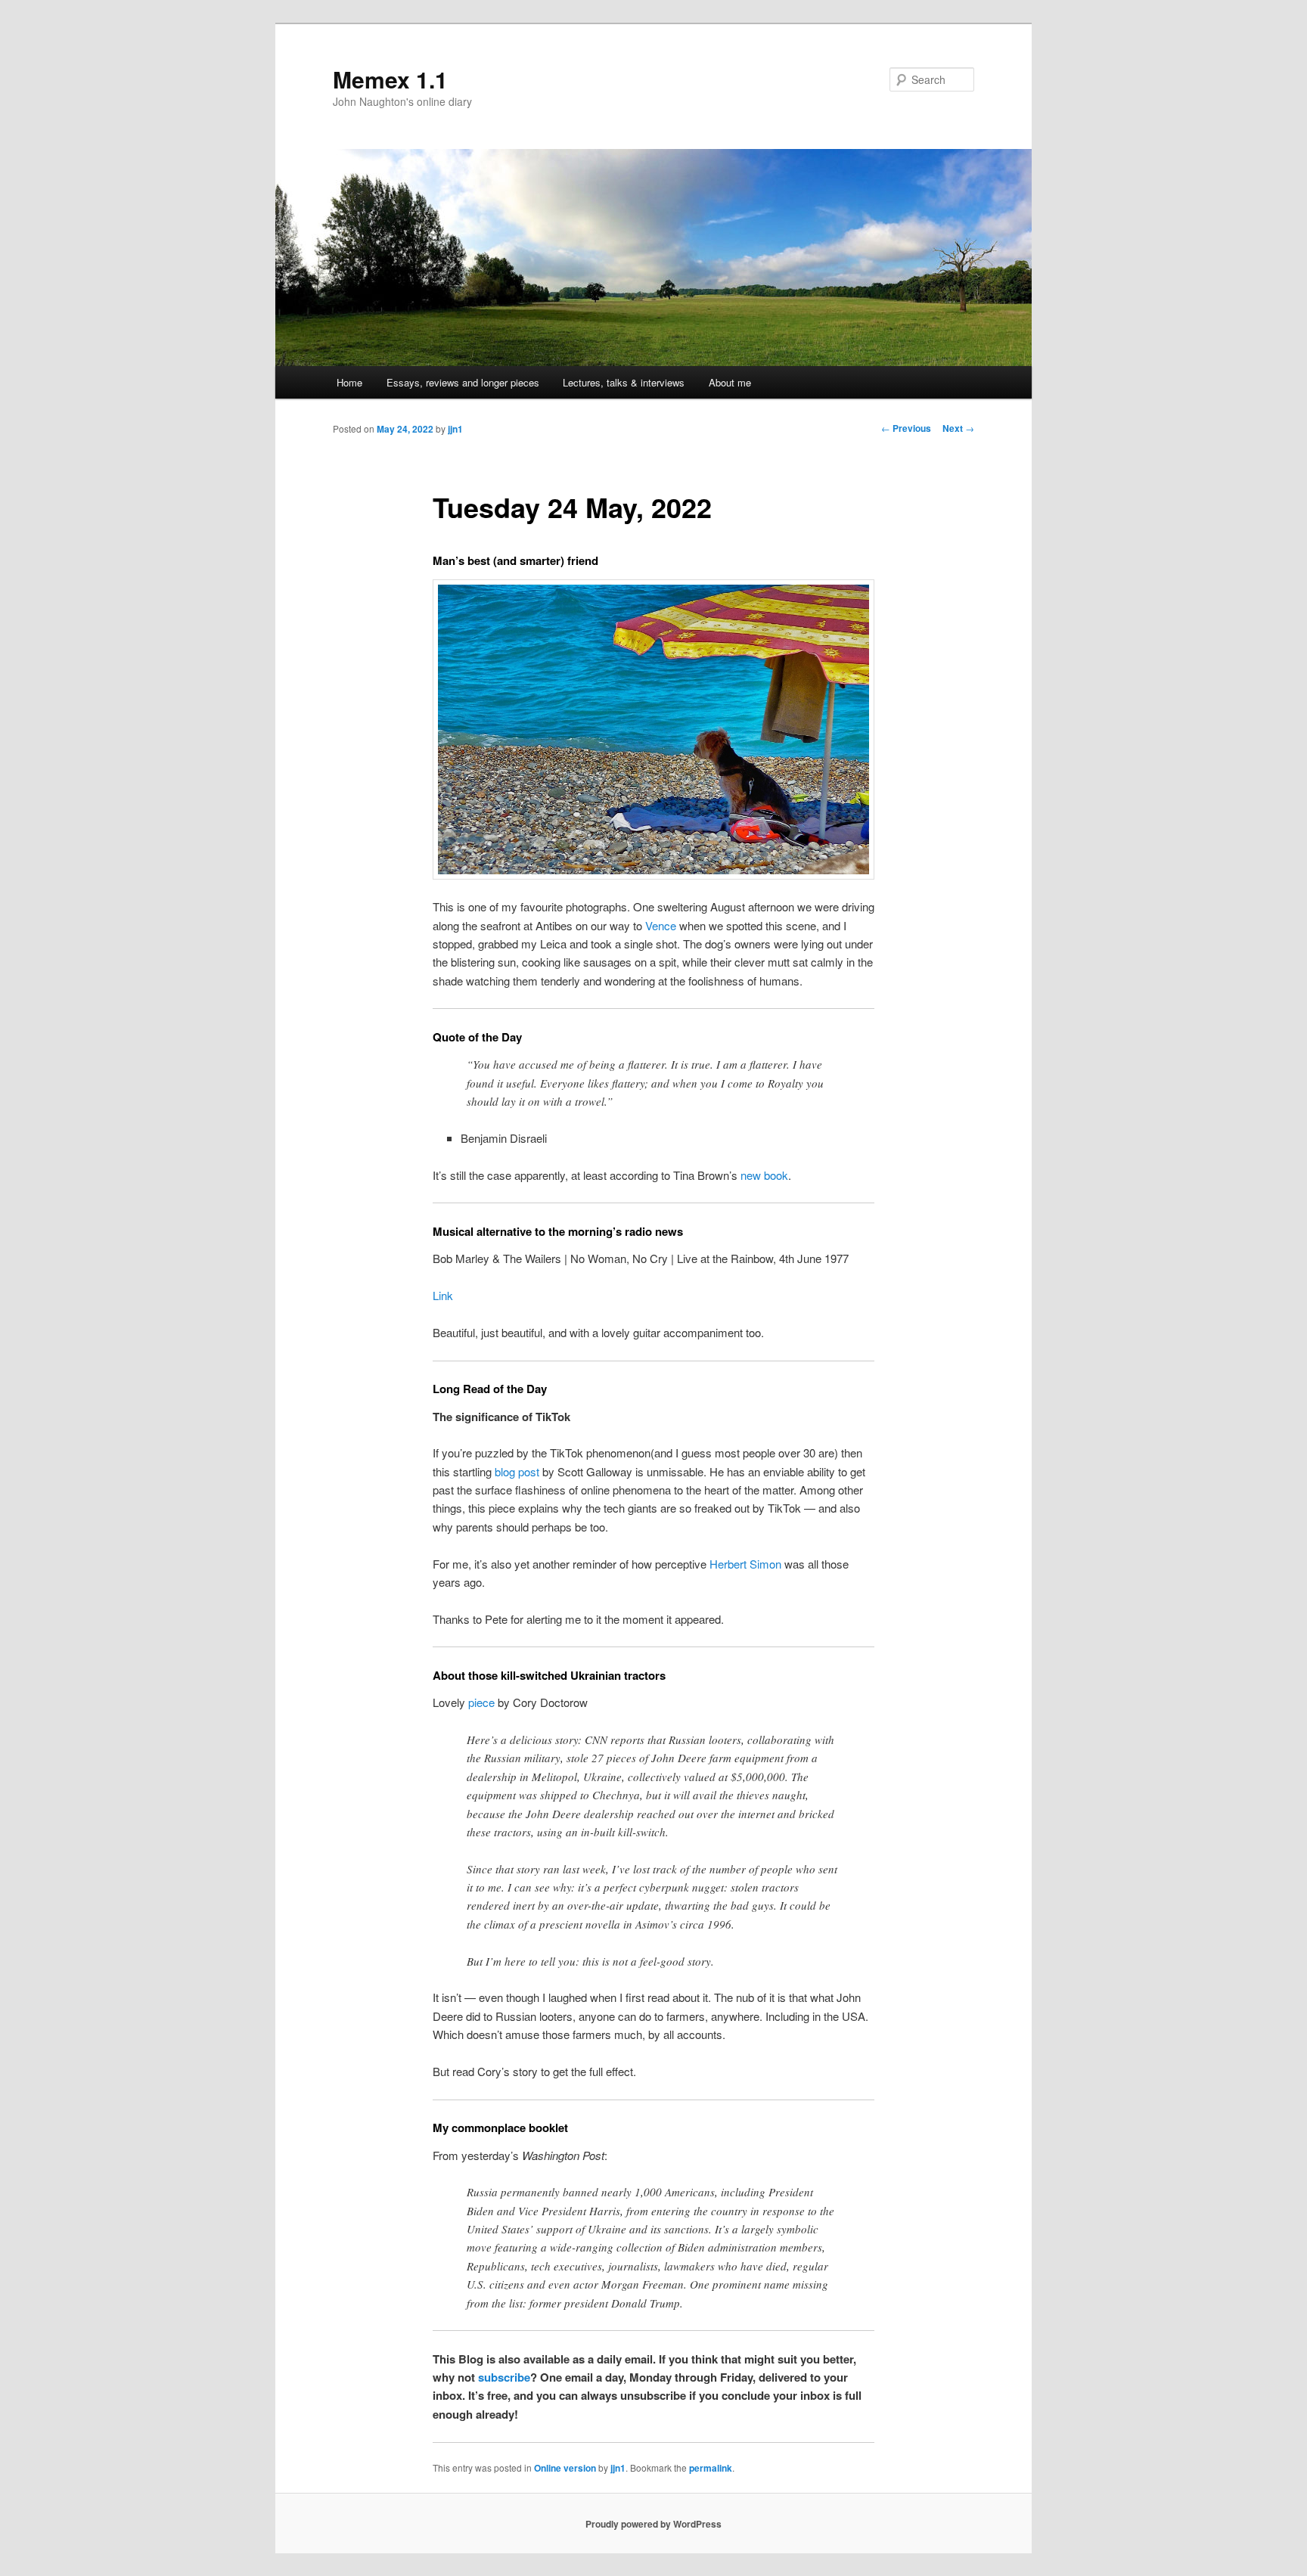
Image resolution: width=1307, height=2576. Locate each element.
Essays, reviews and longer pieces (463, 382)
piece (481, 1702)
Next (958, 428)
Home (349, 382)
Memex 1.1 (390, 79)
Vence (661, 925)
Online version (565, 2468)
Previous (906, 428)
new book (764, 1175)
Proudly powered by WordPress (653, 2524)
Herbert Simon (745, 1564)
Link (443, 1295)
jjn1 (455, 429)
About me (730, 382)
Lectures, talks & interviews (624, 382)
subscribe (504, 2377)
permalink (711, 2468)
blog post (517, 1471)
